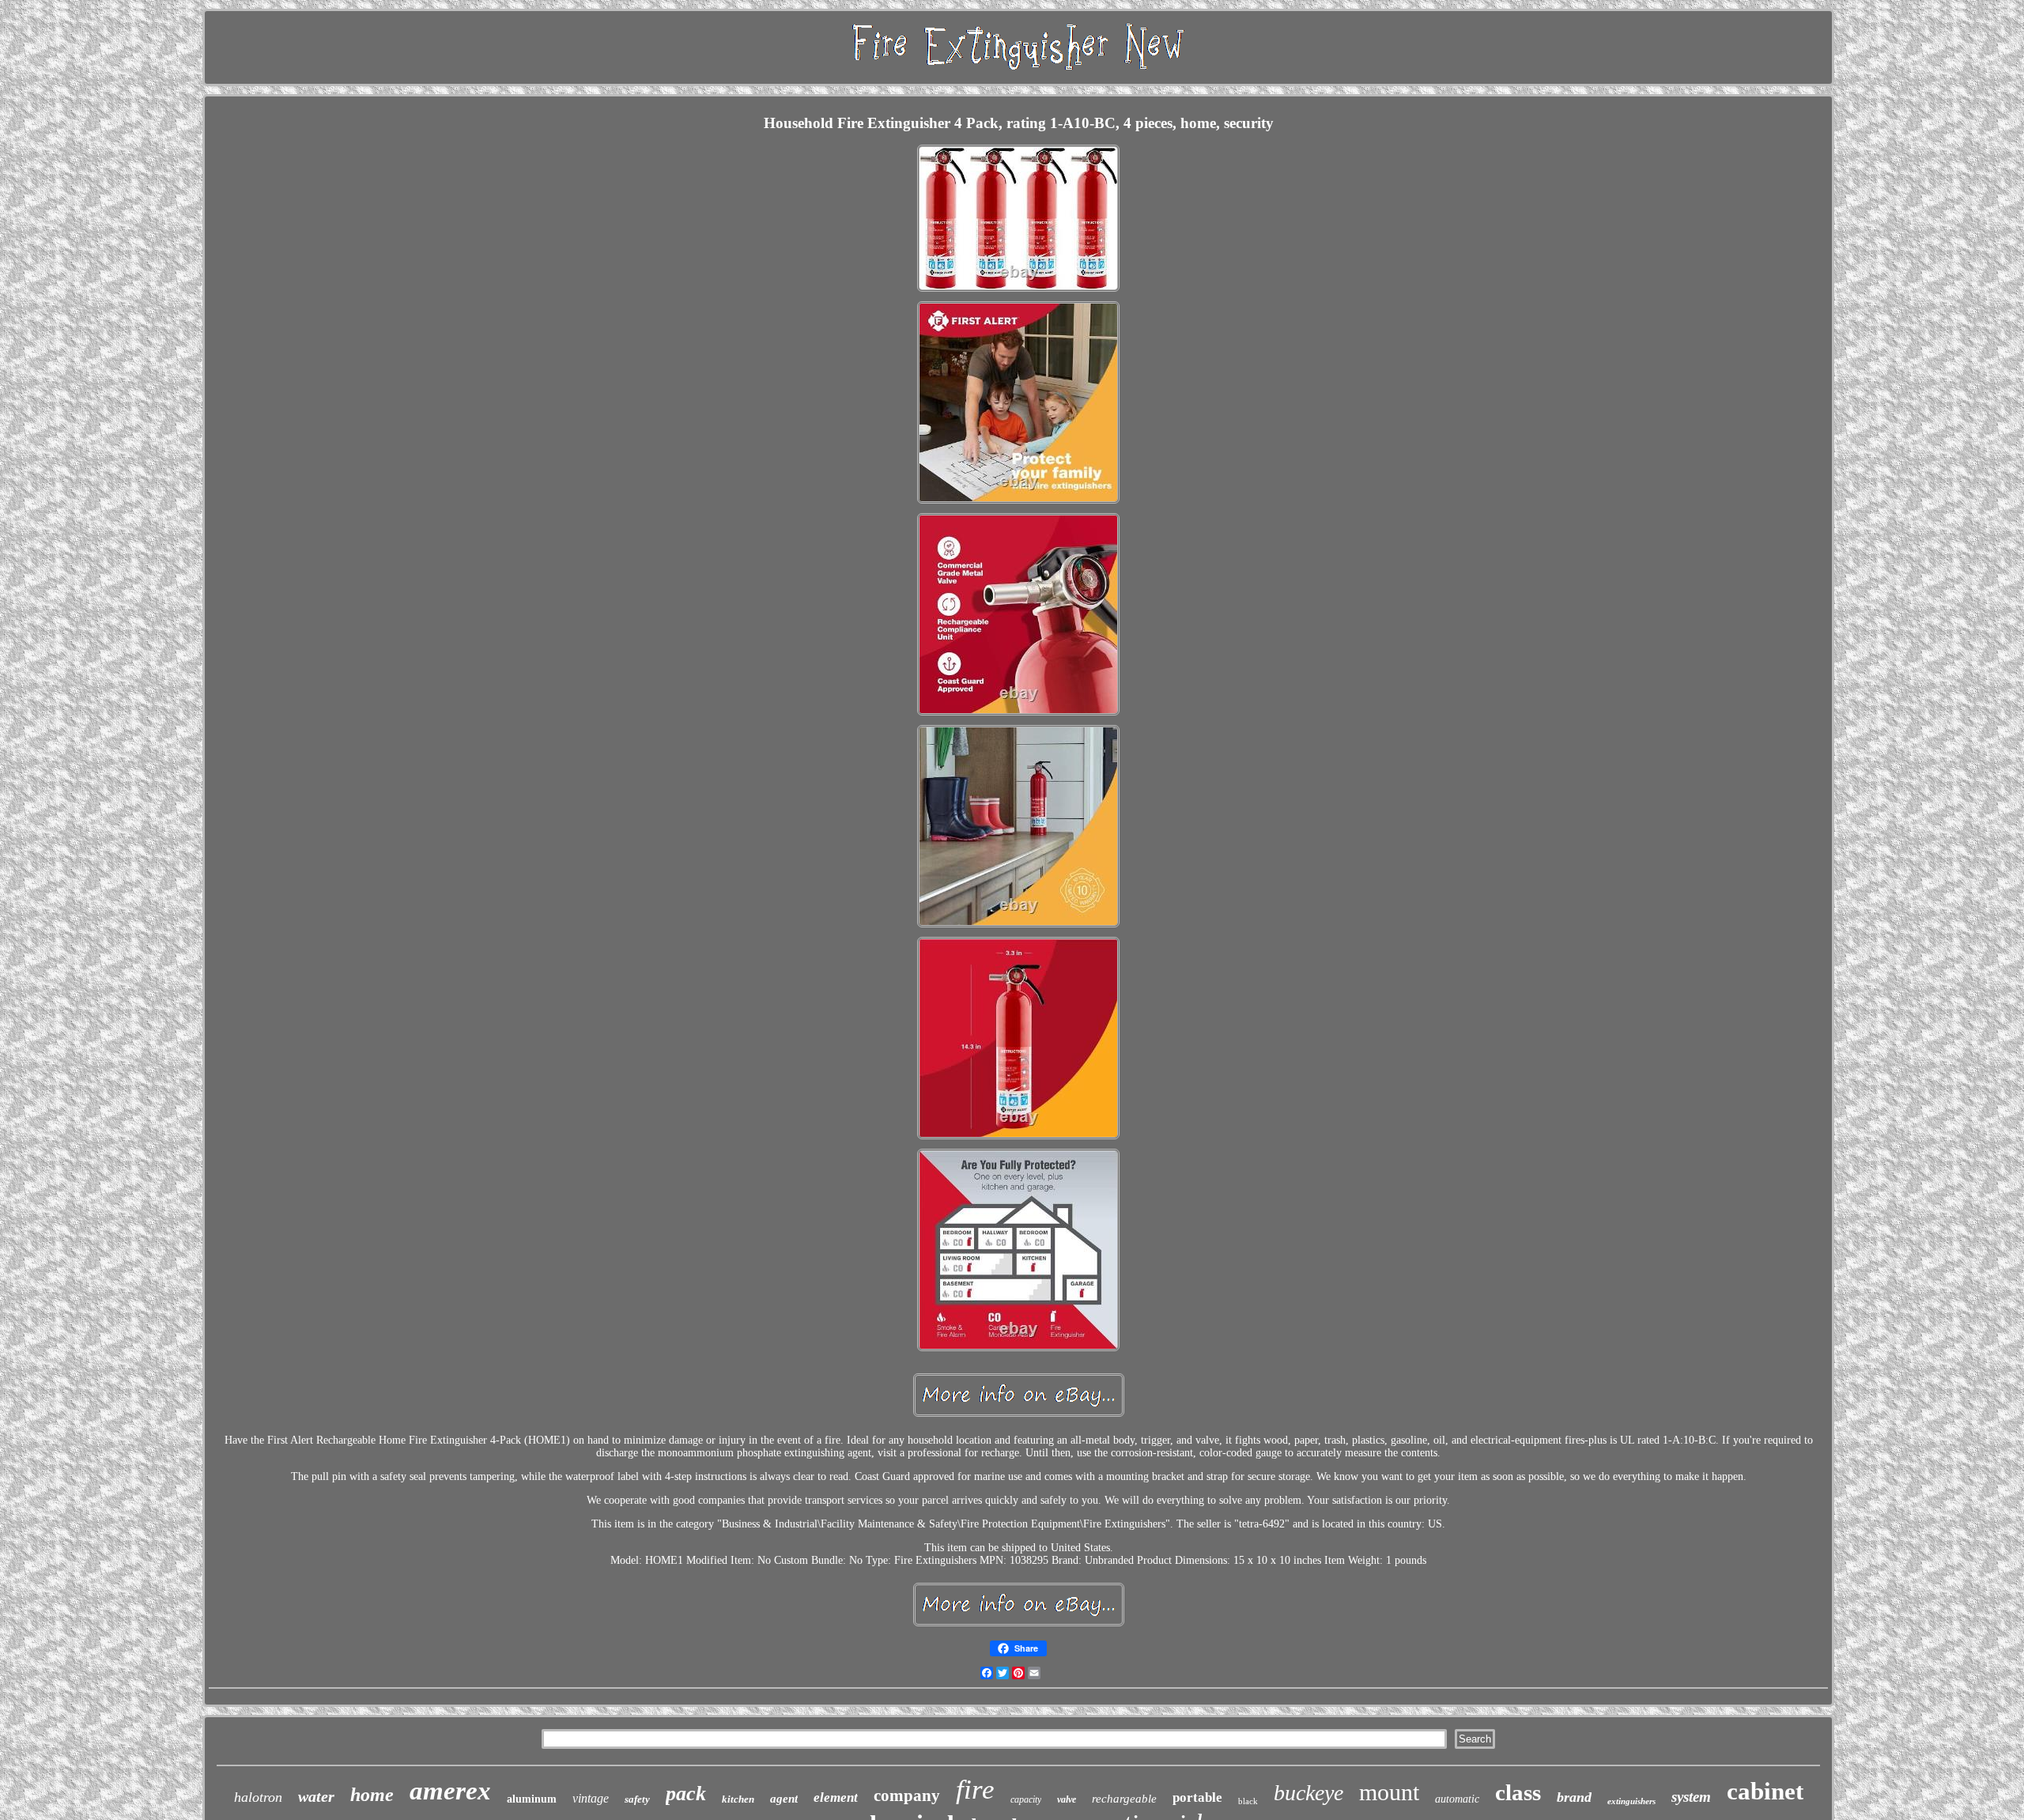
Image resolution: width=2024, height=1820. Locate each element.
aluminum (532, 1799)
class (1518, 1792)
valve (1067, 1799)
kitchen (738, 1799)
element (836, 1797)
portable (1197, 1797)
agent (784, 1799)
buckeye (1308, 1793)
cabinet (1765, 1791)
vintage (591, 1798)
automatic (1457, 1799)
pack (686, 1794)
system (1691, 1797)
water (316, 1796)
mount (1389, 1792)
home (372, 1795)
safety (637, 1799)
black (1248, 1801)
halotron (258, 1797)
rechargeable (1124, 1799)
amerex (450, 1791)
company (907, 1795)
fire (975, 1790)
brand (1574, 1797)
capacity (1026, 1799)
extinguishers (1631, 1801)
